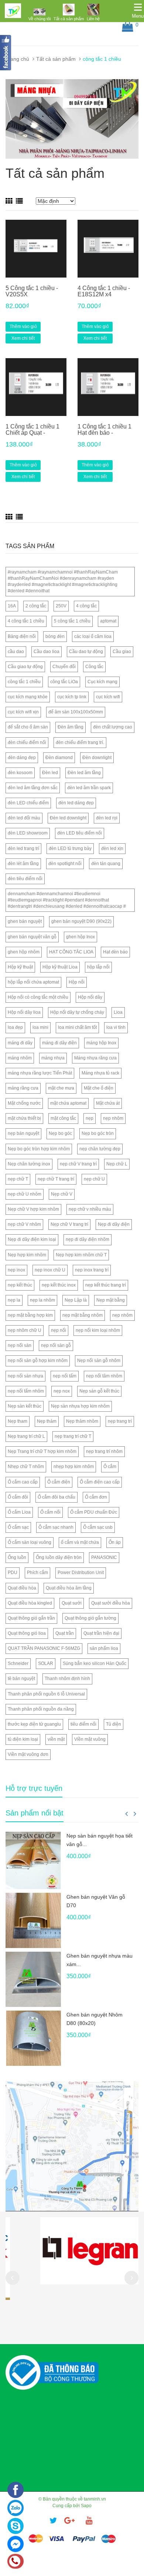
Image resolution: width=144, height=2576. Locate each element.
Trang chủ (17, 59)
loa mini (40, 1027)
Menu (138, 16)
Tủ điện (114, 1724)
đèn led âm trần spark (89, 788)
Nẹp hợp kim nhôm (27, 1255)
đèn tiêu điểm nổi (25, 879)
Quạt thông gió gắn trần (31, 1618)
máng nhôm (20, 1058)
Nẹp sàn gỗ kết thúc (99, 1391)
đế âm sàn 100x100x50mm (76, 712)
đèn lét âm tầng (23, 864)
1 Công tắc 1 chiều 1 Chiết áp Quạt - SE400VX (32, 433)
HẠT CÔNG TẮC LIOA (71, 952)
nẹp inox (16, 1270)
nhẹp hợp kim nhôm (74, 1467)
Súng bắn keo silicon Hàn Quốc (95, 1663)
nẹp (90, 1118)
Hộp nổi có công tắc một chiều (38, 997)
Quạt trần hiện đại (101, 1633)
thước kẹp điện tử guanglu (34, 1724)
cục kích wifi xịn (23, 712)
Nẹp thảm (47, 1421)
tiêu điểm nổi (83, 1724)
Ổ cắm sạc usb (98, 1527)
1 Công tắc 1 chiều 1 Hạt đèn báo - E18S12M (104, 433)
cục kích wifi (108, 697)
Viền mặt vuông (90, 1739)
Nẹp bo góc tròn (98, 1133)
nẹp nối (59, 1330)
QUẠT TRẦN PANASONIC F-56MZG (44, 1648)
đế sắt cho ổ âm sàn (28, 727)
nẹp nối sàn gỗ (56, 1345)
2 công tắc (36, 606)
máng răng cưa (23, 1088)
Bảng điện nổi (22, 636)
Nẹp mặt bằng (111, 1300)
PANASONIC (104, 1557)
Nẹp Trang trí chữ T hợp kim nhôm (42, 1451)
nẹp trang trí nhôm (104, 1451)
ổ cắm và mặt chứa (80, 1542)
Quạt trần (65, 1633)
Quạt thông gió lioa (27, 1633)
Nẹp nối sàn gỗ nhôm (99, 1361)
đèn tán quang (106, 864)
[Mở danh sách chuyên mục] (138, 7)
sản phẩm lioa (104, 1648)
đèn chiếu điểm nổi (27, 742)
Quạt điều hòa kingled (30, 1603)
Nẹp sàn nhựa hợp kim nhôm (80, 1406)
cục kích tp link (72, 697)
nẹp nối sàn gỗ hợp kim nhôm (38, 1361)
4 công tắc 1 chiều (26, 621)
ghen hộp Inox (80, 937)
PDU (13, 1573)
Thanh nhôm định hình (67, 1679)
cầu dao (16, 652)
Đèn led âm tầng (84, 773)
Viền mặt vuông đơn (28, 1754)
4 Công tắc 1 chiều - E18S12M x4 (104, 291)
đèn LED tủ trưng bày (70, 848)
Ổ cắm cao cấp (23, 1482)
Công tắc (94, 667)
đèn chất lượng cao (113, 727)
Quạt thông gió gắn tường (90, 1618)
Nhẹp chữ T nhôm (26, 1467)
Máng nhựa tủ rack (100, 1073)
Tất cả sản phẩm (69, 19)
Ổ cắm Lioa (19, 1512)
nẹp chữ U (94, 1179)
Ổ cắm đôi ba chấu (56, 1497)
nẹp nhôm (113, 1118)
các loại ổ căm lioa (93, 636)
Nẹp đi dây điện (114, 1224)
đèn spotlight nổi (65, 864)
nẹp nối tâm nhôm (104, 1376)
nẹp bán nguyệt (23, 1133)
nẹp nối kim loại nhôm (98, 1330)
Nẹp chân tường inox (29, 1164)
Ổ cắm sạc (18, 1527)
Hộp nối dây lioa (24, 1012)
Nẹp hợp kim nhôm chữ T (81, 1255)
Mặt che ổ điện (99, 1088)
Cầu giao (122, 652)
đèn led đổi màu (24, 818)
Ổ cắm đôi (18, 1497)
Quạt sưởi (72, 1603)
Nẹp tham (18, 1421)
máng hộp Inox (101, 1043)
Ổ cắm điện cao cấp (100, 1482)
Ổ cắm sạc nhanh (56, 1527)
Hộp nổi (77, 982)
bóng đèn (55, 636)
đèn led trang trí (23, 848)
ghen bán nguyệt (25, 921)
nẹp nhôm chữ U (25, 1330)
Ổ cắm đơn (96, 1497)
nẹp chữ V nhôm (24, 1224)
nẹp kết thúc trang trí (106, 1285)
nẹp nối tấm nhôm (26, 1391)
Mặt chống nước (24, 1103)
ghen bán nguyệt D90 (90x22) (81, 921)
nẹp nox (62, 1391)
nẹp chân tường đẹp (100, 1149)
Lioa (118, 1012)
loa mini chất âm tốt (77, 1027)
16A (12, 606)
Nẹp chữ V (62, 1194)
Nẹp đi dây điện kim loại (32, 1239)
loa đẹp (15, 1027)
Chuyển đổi (64, 667)
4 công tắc (86, 606)
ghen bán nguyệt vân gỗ (32, 937)
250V (61, 606)
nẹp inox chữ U (50, 1270)
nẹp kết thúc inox (59, 1285)
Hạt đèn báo (115, 952)
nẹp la (14, 1300)
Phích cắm (37, 1573)
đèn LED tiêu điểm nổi (80, 833)
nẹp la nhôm (42, 1300)
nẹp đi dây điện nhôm (88, 1239)
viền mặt (56, 1739)
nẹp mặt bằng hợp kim (30, 1315)
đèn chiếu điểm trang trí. (80, 742)
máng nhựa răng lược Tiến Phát (40, 1073)
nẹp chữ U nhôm (25, 1194)
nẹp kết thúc (20, 1285)
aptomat (108, 621)
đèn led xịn (112, 848)
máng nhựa (53, 1058)
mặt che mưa (61, 1088)
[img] (40, 12)
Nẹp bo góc (60, 1133)
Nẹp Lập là (76, 1300)
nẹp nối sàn (20, 1345)
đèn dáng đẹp (22, 758)
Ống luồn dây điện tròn (59, 1557)
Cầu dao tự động (86, 652)
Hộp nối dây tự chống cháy (77, 1012)
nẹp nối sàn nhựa (25, 1376)
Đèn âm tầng (71, 727)
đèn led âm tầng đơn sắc (33, 788)
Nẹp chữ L (117, 1164)
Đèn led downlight (68, 818)
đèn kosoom (20, 773)
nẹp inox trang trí (92, 1270)
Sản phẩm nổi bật (35, 1813)
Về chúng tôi (40, 19)
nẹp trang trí (120, 1421)
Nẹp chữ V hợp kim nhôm (33, 1209)
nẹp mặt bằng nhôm (83, 1315)
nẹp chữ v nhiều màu (90, 1209)
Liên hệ (93, 19)
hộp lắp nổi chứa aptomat (33, 982)
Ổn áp (115, 1542)
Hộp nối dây (90, 997)
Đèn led (50, 773)
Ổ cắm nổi (50, 1512)
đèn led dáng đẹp (76, 803)
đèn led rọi (107, 818)
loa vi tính (116, 1027)
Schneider (18, 1663)
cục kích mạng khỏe (28, 697)
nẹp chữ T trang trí (56, 1179)
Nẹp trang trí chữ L (26, 1436)
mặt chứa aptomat (68, 1103)
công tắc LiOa (64, 682)
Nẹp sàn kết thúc (25, 1406)
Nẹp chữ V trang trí (69, 1224)
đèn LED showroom (28, 833)
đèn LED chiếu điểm (28, 803)
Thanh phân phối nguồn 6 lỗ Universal (46, 1694)
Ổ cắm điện (59, 1482)
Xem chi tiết (23, 338)
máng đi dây (20, 1043)
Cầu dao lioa (47, 652)
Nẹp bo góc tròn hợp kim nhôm (39, 1149)
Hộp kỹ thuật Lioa (60, 967)
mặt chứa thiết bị (24, 1118)
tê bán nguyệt (21, 1679)
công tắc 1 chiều (24, 682)
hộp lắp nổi (98, 967)
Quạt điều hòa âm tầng (69, 1588)
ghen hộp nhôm (24, 952)
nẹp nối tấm (65, 1376)
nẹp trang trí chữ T (73, 1436)
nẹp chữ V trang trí (78, 1164)
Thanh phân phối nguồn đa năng (41, 1709)
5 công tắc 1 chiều (72, 621)
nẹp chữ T (18, 1179)
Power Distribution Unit (81, 1573)
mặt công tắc (63, 1118)
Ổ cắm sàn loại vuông (30, 1542)
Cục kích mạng (102, 682)
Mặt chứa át (108, 1103)
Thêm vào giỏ (23, 327)
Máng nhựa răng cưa (95, 1058)
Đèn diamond (59, 758)
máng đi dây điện (59, 1043)
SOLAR (46, 1663)
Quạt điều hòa (22, 1588)
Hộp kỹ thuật (20, 967)
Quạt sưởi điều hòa (111, 1603)
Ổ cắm (110, 1467)
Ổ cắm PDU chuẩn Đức (94, 1512)
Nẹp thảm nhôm (82, 1421)
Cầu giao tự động (25, 667)
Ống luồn (17, 1557)
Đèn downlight (97, 758)
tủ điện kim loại (23, 1739)
